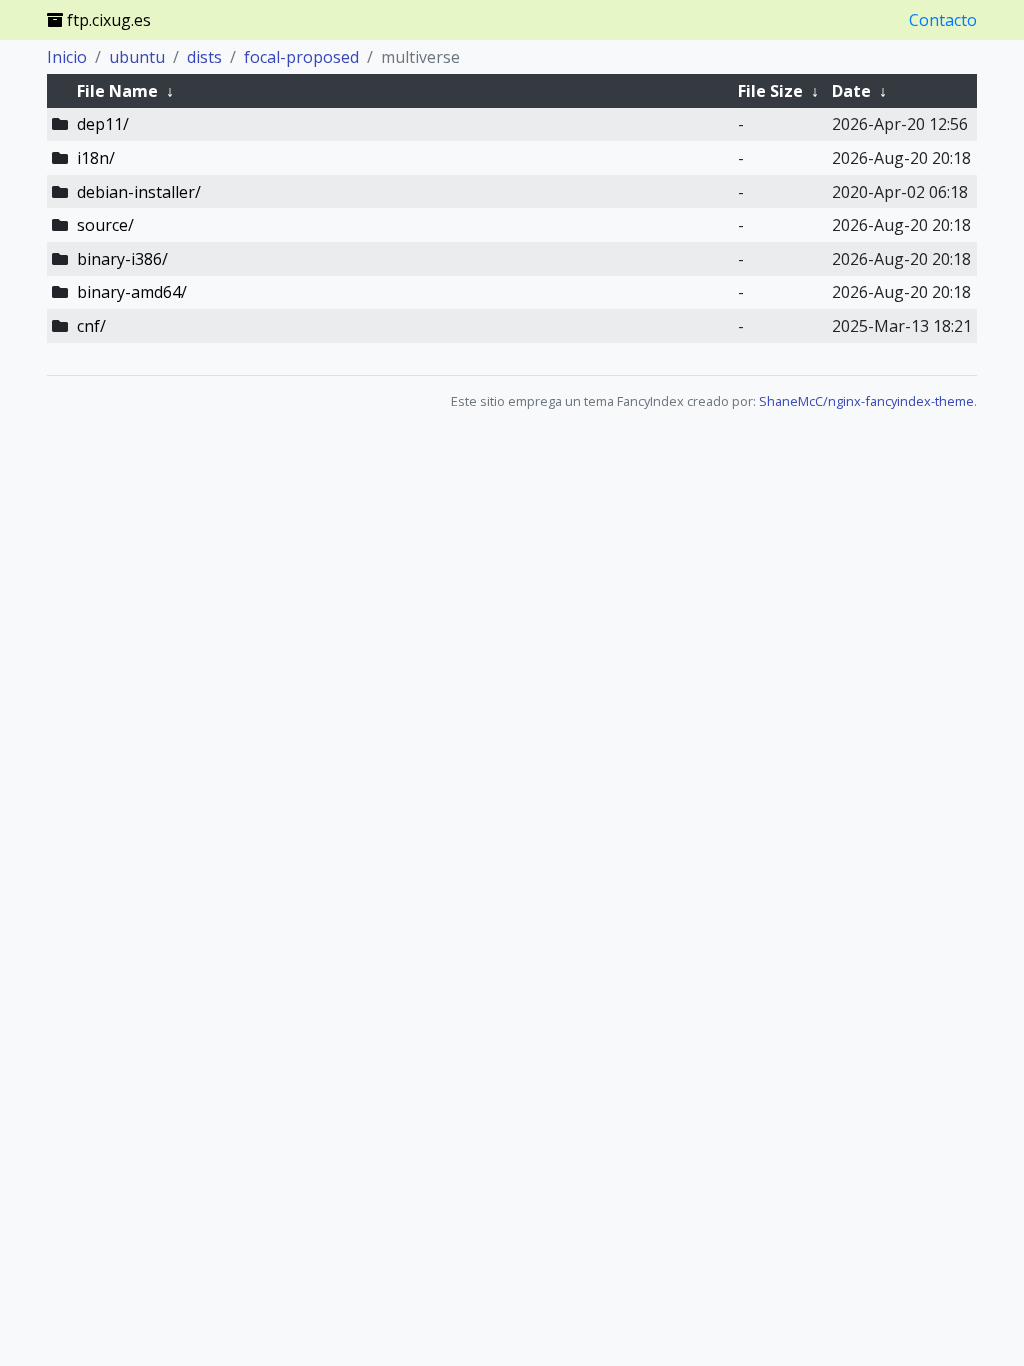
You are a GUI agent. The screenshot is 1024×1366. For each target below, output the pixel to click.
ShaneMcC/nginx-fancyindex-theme (866, 401)
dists (204, 57)
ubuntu (137, 57)
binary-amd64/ (132, 292)
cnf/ (91, 326)
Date (851, 91)
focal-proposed (301, 57)
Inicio (67, 57)
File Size (770, 91)
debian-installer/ (139, 192)
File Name (117, 91)
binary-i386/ (122, 259)
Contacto (943, 20)
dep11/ (103, 124)
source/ (105, 225)
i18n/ (96, 158)
